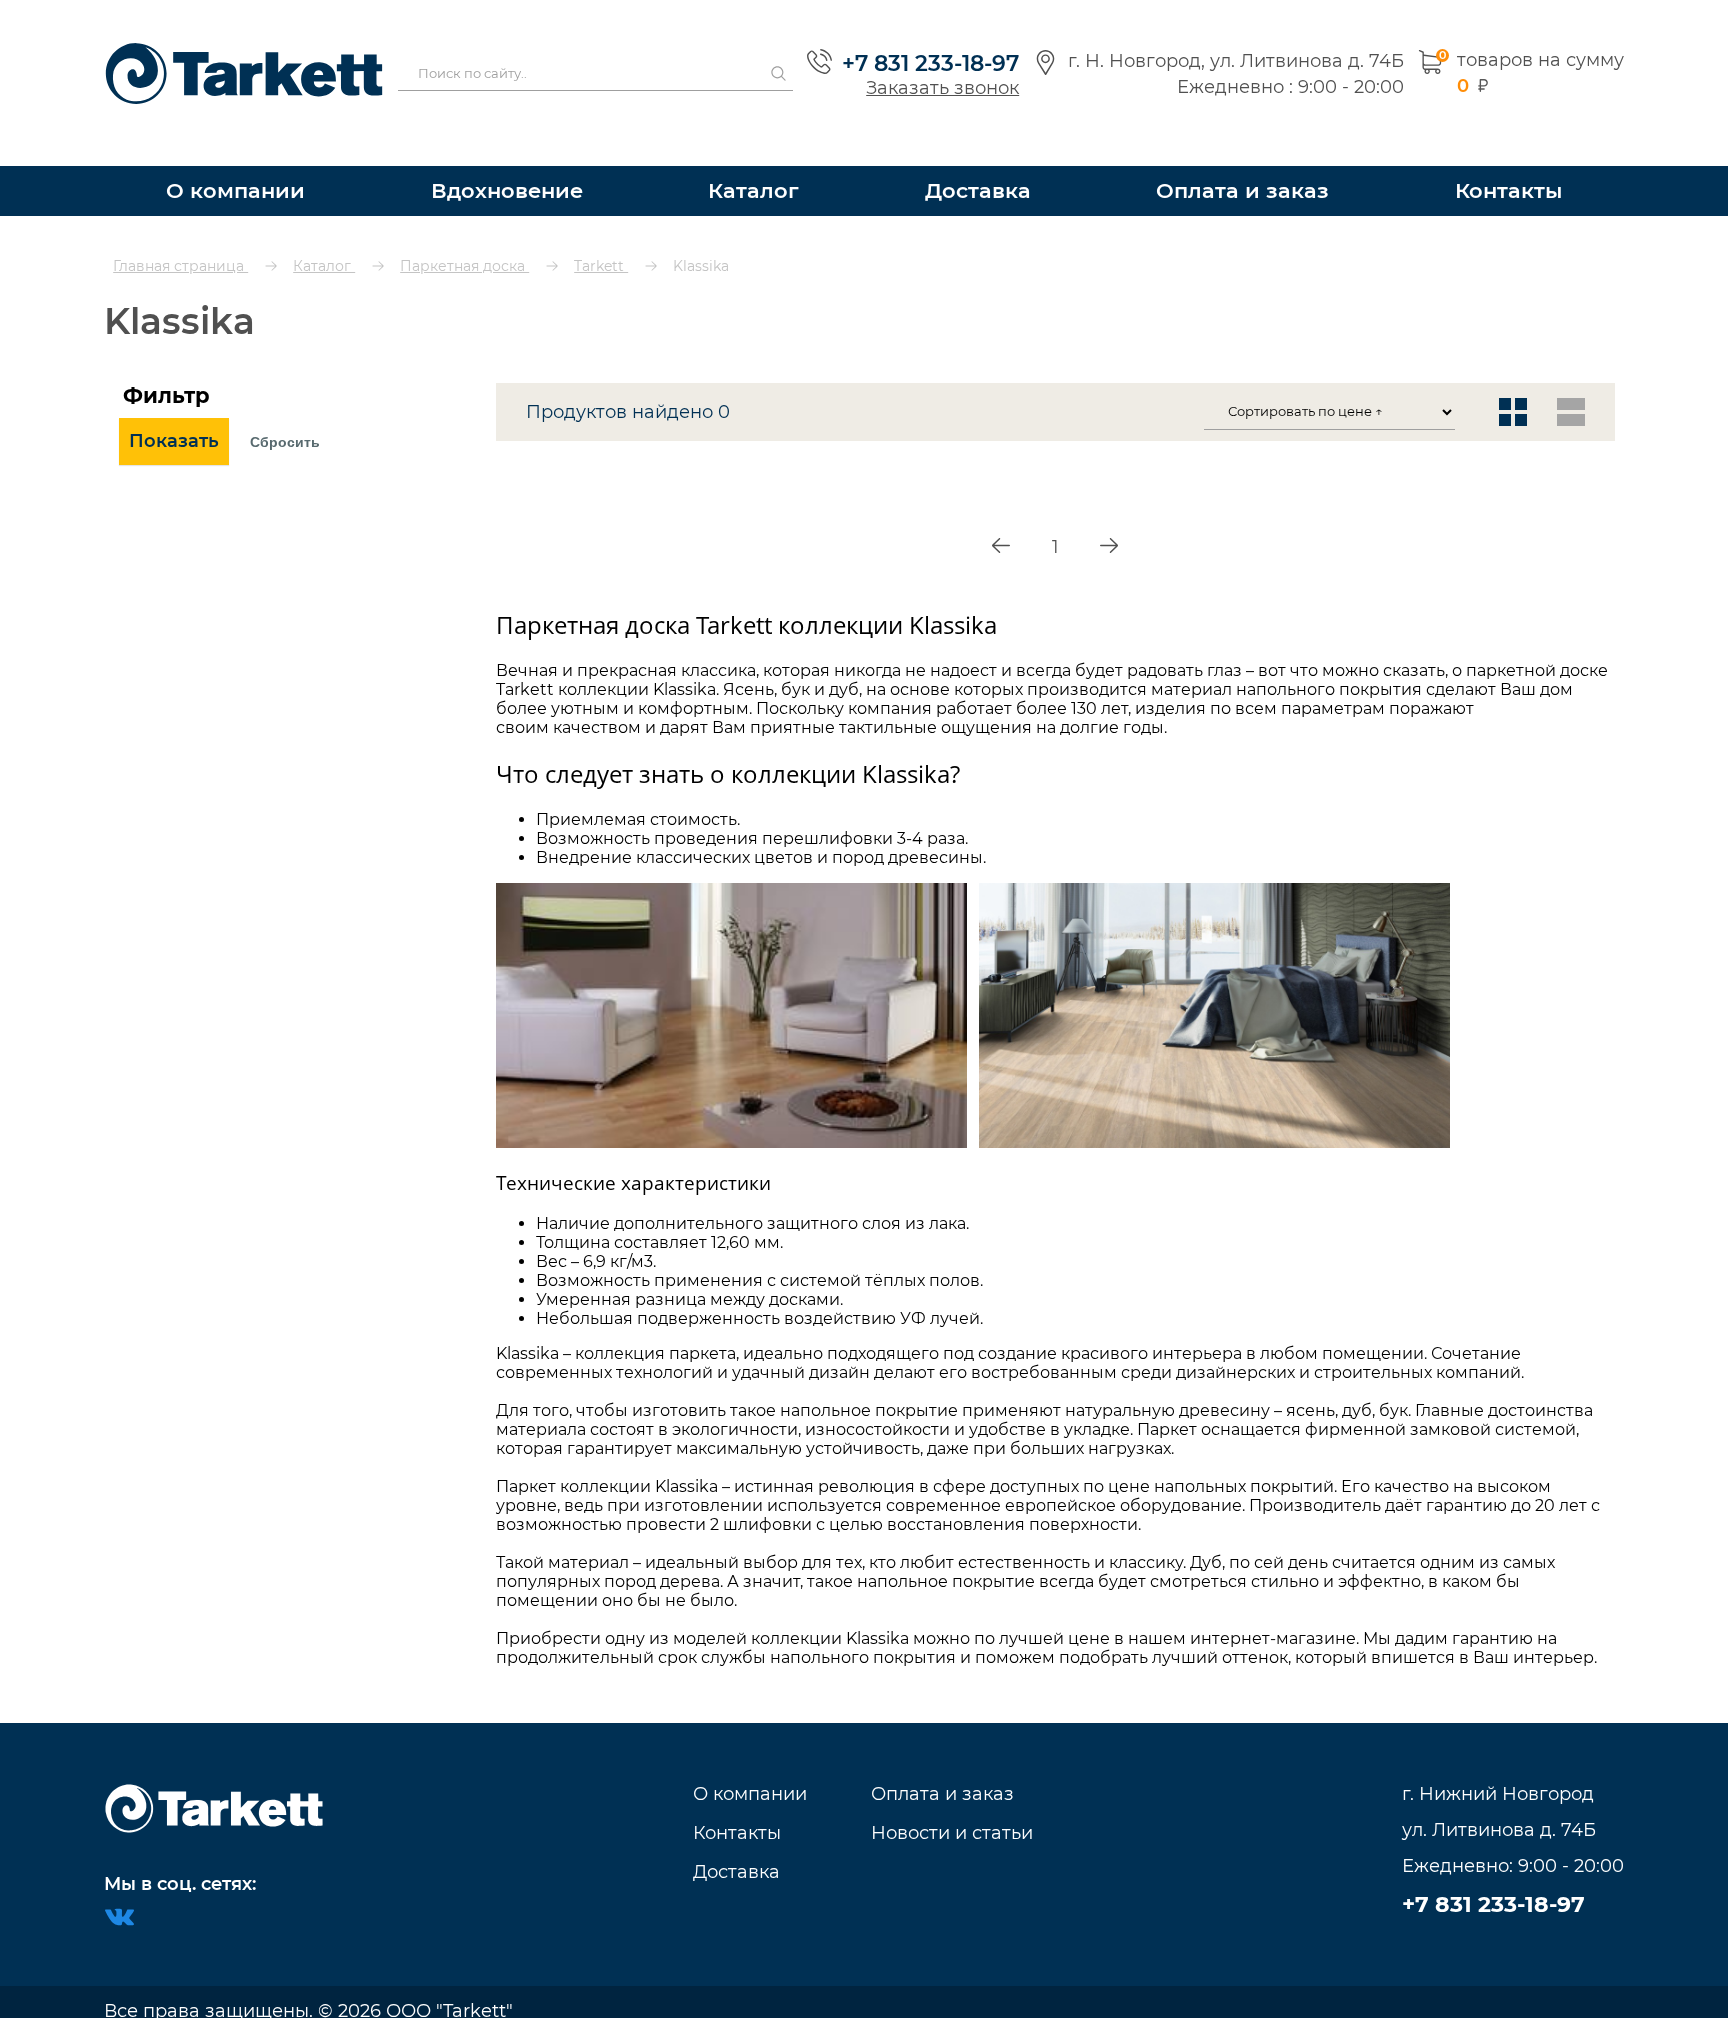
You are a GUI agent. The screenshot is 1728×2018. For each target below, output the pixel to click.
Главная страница (180, 230)
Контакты (1508, 154)
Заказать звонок (932, 69)
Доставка (990, 154)
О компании (233, 154)
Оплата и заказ (1249, 154)
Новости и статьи (952, 1813)
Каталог (765, 154)
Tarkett (601, 230)
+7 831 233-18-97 (920, 45)
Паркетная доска (464, 230)
